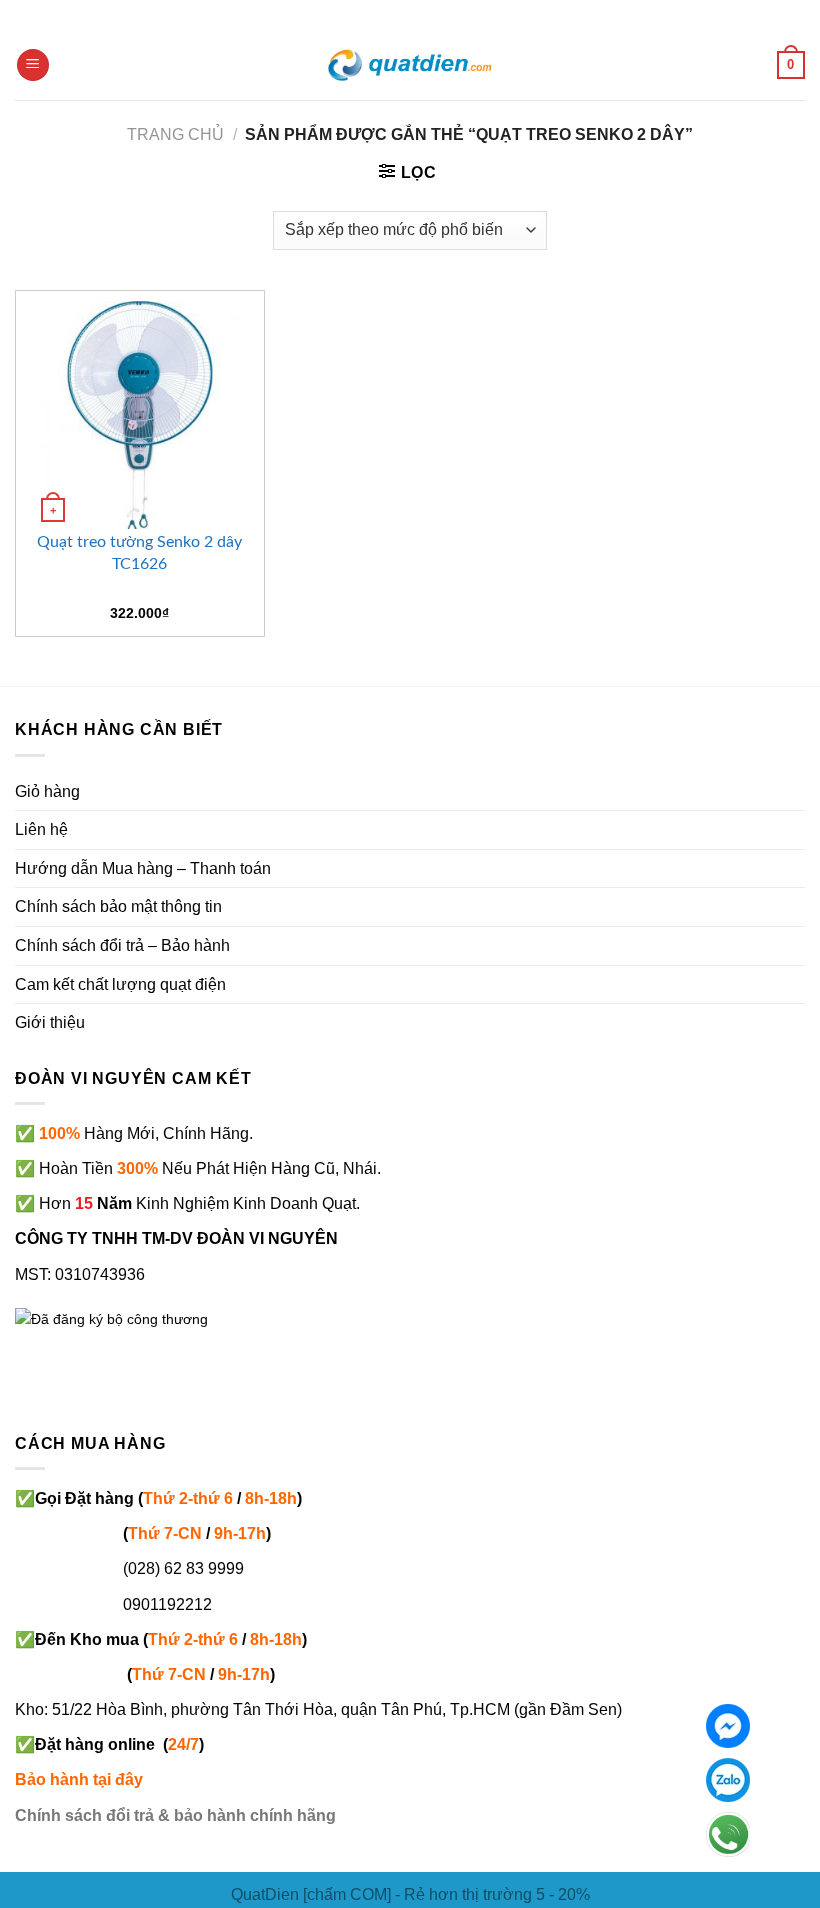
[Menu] (33, 65)
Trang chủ (175, 134)
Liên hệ (41, 829)
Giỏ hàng (47, 791)
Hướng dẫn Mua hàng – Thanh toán (143, 868)
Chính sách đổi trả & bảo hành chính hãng (175, 1815)
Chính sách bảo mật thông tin (118, 906)
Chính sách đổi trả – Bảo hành (122, 945)
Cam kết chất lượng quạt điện (120, 984)
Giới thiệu (50, 1022)
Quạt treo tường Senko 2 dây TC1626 (139, 553)
